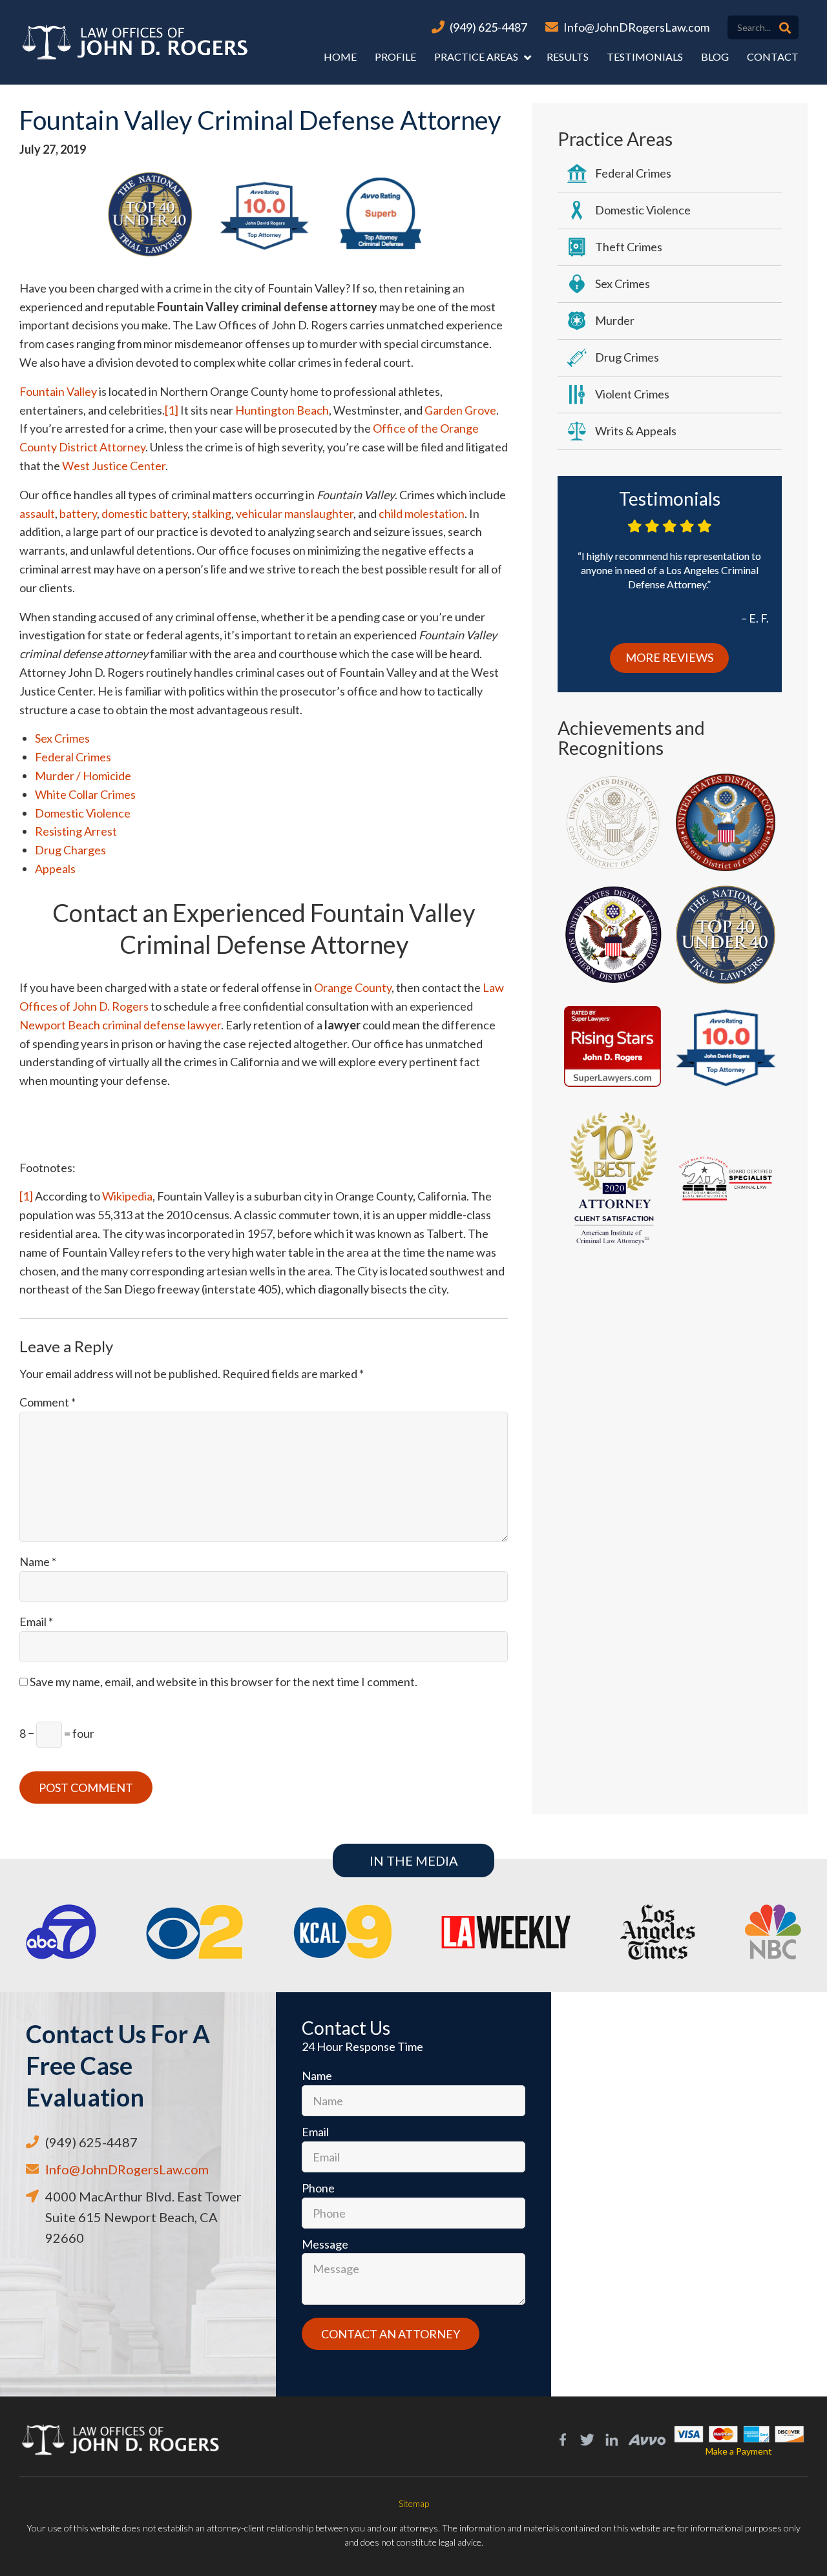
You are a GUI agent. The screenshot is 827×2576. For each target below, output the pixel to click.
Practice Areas (476, 57)
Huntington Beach (282, 410)
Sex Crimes (62, 738)
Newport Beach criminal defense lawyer (120, 1025)
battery (78, 513)
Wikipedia (127, 1196)
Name (38, 1561)
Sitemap (414, 2503)
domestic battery (144, 513)
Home (340, 57)
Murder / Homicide (83, 776)
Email (36, 1622)
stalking (212, 513)
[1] (172, 410)
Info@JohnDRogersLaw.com (636, 27)
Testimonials (645, 57)
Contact (773, 57)
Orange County (353, 987)
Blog (715, 57)
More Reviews (669, 657)
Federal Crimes (73, 757)
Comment (47, 1402)
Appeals (55, 869)
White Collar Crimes (85, 794)
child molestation (422, 513)
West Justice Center (114, 466)
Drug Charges (70, 850)
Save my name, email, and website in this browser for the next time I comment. (224, 1682)
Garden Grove (460, 410)
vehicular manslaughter (295, 513)
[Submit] (785, 28)
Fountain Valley (58, 391)
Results (568, 57)
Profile (395, 57)
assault (37, 513)
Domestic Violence (83, 813)
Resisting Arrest (76, 831)
